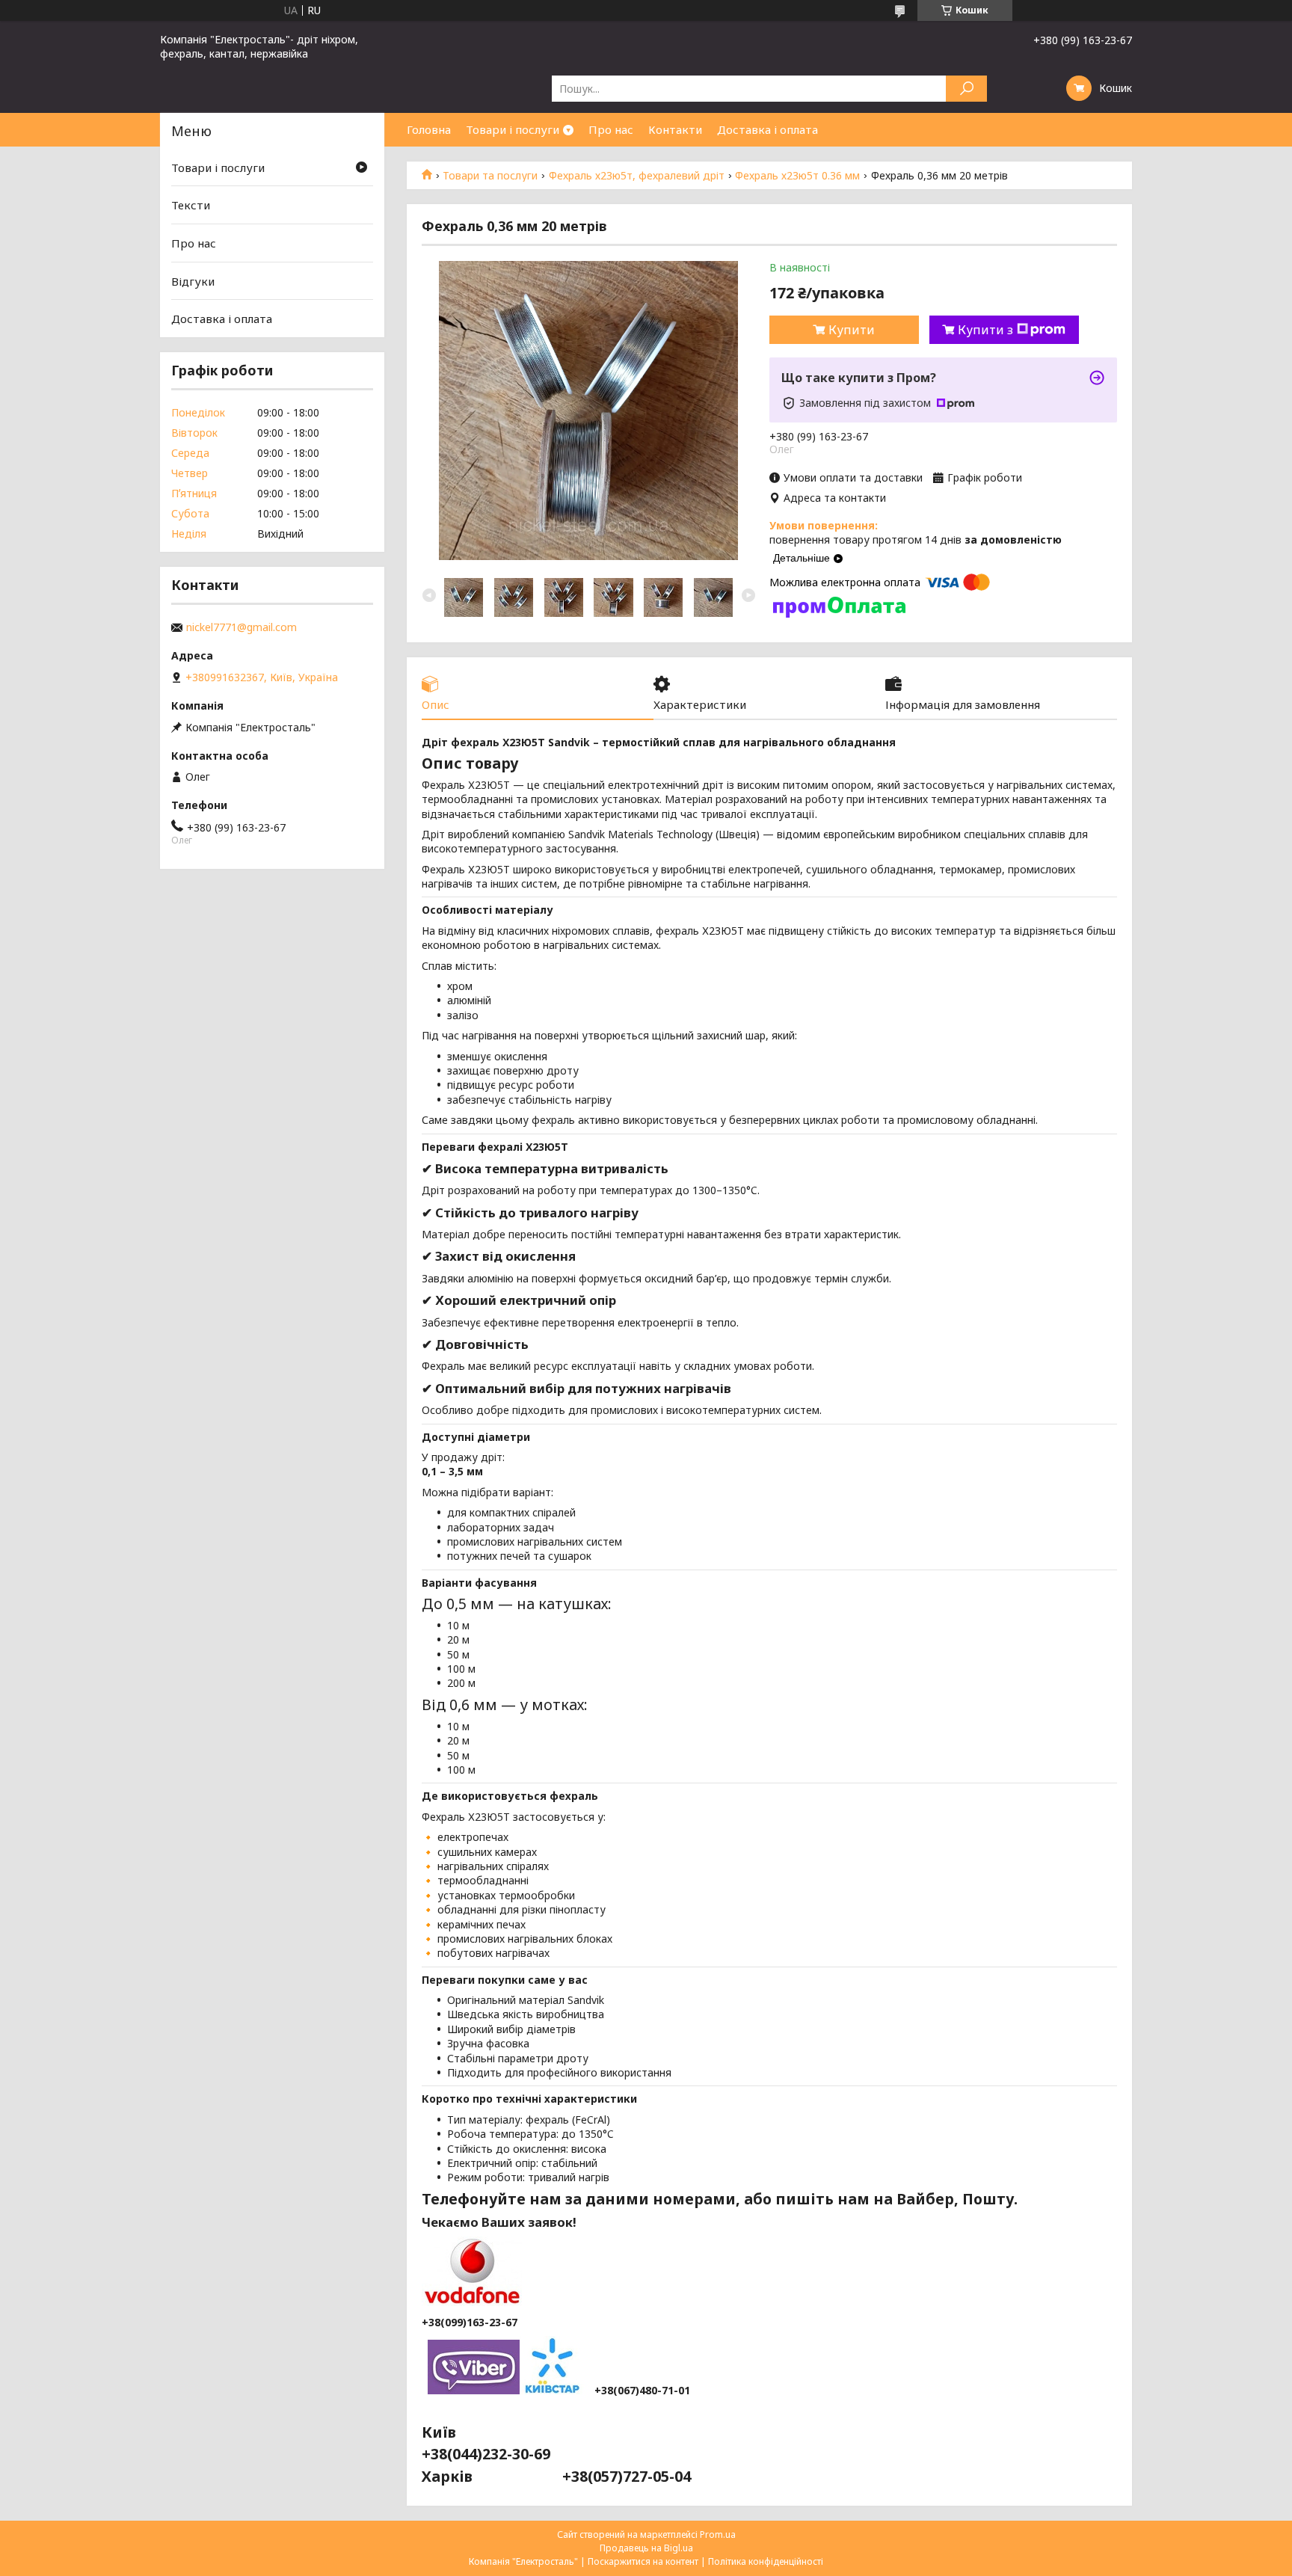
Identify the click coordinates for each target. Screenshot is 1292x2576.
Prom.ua (718, 2534)
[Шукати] (966, 89)
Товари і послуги (513, 129)
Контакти (675, 129)
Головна (429, 129)
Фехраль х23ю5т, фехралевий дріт (637, 176)
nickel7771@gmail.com (242, 627)
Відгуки (193, 281)
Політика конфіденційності (766, 2561)
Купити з (985, 330)
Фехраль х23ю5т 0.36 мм (797, 176)
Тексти (191, 205)
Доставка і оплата (767, 129)
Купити (852, 330)
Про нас (611, 129)
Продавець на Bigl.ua (646, 2548)
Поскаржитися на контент (643, 2561)
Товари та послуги (490, 176)
